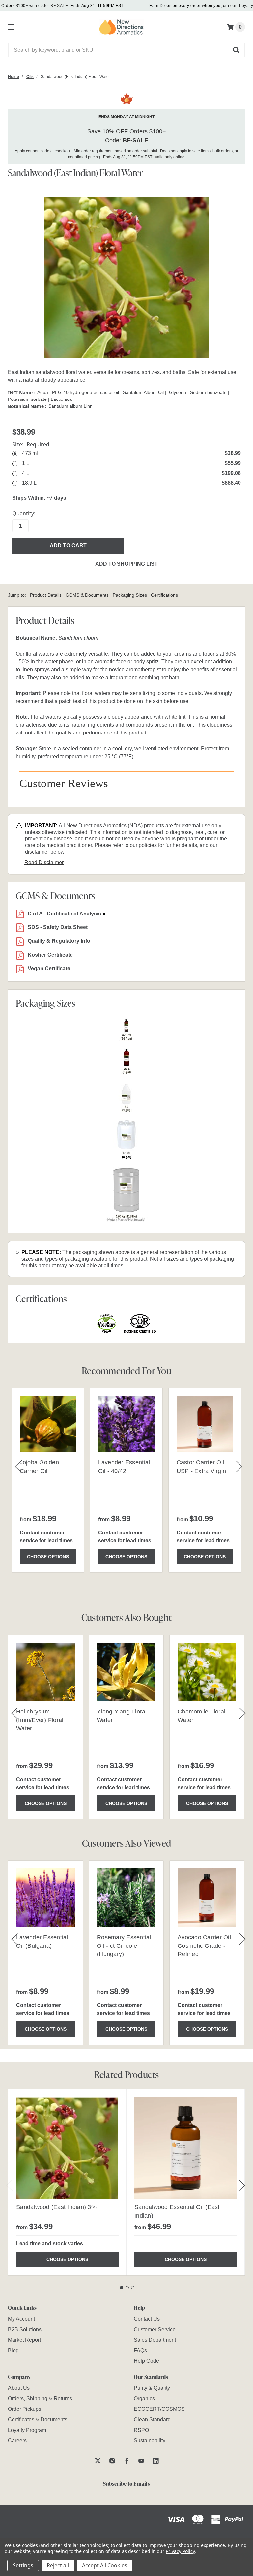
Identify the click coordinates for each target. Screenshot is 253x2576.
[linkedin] (156, 2461)
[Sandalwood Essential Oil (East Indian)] (186, 2148)
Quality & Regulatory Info (59, 941)
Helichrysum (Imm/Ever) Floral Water (40, 1720)
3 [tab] (133, 2288)
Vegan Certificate (49, 969)
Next (242, 2185)
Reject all (58, 2565)
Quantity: (24, 513)
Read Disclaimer (44, 862)
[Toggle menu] (10, 26)
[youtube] (141, 2461)
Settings (23, 2565)
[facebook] (127, 2461)
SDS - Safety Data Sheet (58, 927)
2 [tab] (127, 2288)
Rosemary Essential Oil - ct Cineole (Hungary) (124, 1945)
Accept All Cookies (105, 2565)
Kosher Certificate (50, 955)
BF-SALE (59, 6)
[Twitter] (98, 2461)
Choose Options (48, 1557)
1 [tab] (122, 2288)
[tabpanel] (67, 2182)
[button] (237, 50)
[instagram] (112, 2461)
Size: (31, 444)
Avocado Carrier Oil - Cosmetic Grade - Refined (206, 1945)
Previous (10, 2185)
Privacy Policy (180, 2551)
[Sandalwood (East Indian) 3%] (67, 2148)
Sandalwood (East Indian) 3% (56, 2207)
